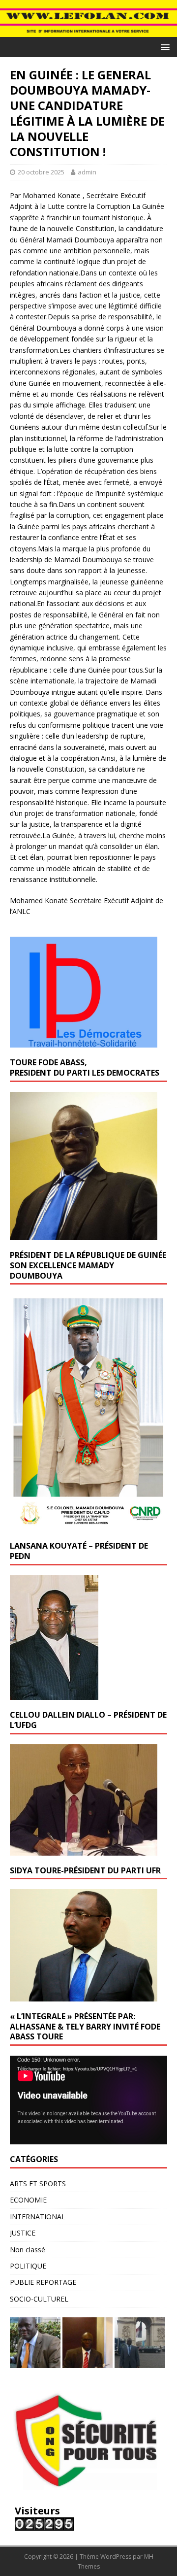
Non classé (28, 2250)
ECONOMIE (28, 2200)
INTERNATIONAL (38, 2217)
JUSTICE (23, 2233)
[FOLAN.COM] (88, 31)
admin (87, 172)
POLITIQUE (28, 2266)
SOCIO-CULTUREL (39, 2299)
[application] (88, 2100)
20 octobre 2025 (41, 172)
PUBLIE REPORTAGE (43, 2282)
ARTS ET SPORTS (38, 2184)
